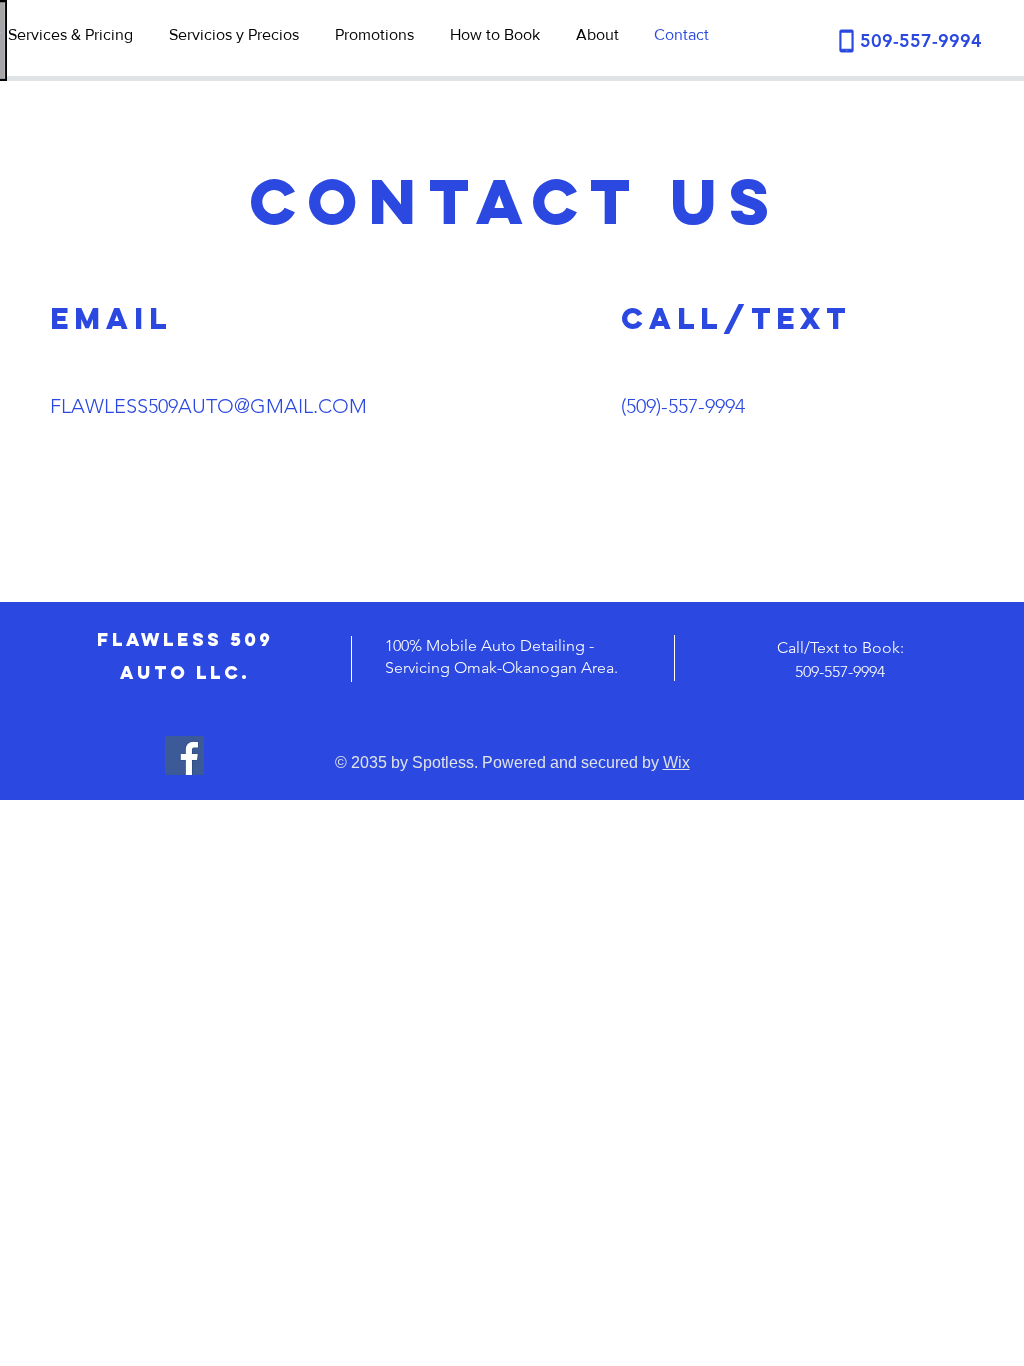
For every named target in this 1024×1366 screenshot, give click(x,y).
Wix (676, 762)
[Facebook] (184, 755)
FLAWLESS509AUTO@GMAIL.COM (208, 406)
